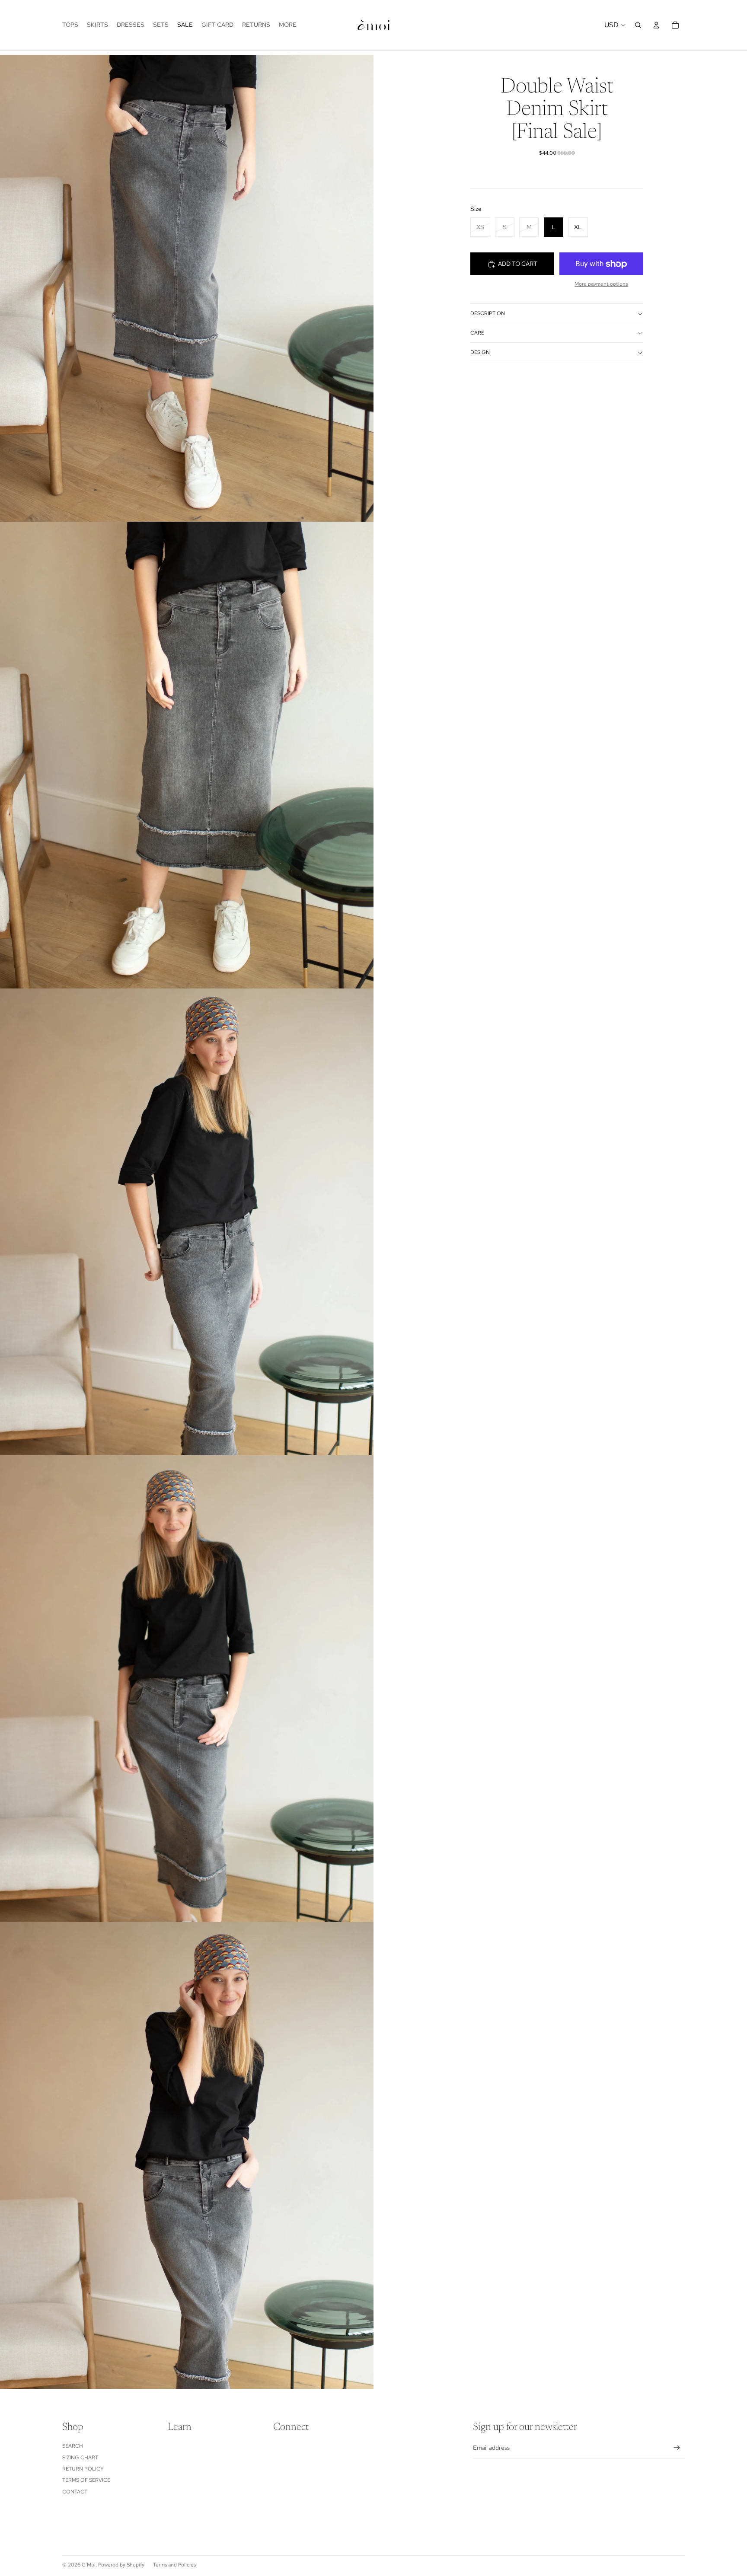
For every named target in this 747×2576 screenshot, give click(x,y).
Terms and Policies (174, 2565)
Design (480, 353)
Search (73, 2446)
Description (488, 314)
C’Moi (89, 2565)
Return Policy (83, 2469)
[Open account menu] (656, 25)
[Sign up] (677, 2448)
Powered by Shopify (121, 2565)
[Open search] (638, 25)
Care (477, 333)
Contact (75, 2492)
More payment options (601, 284)
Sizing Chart (80, 2458)
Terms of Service (86, 2480)
